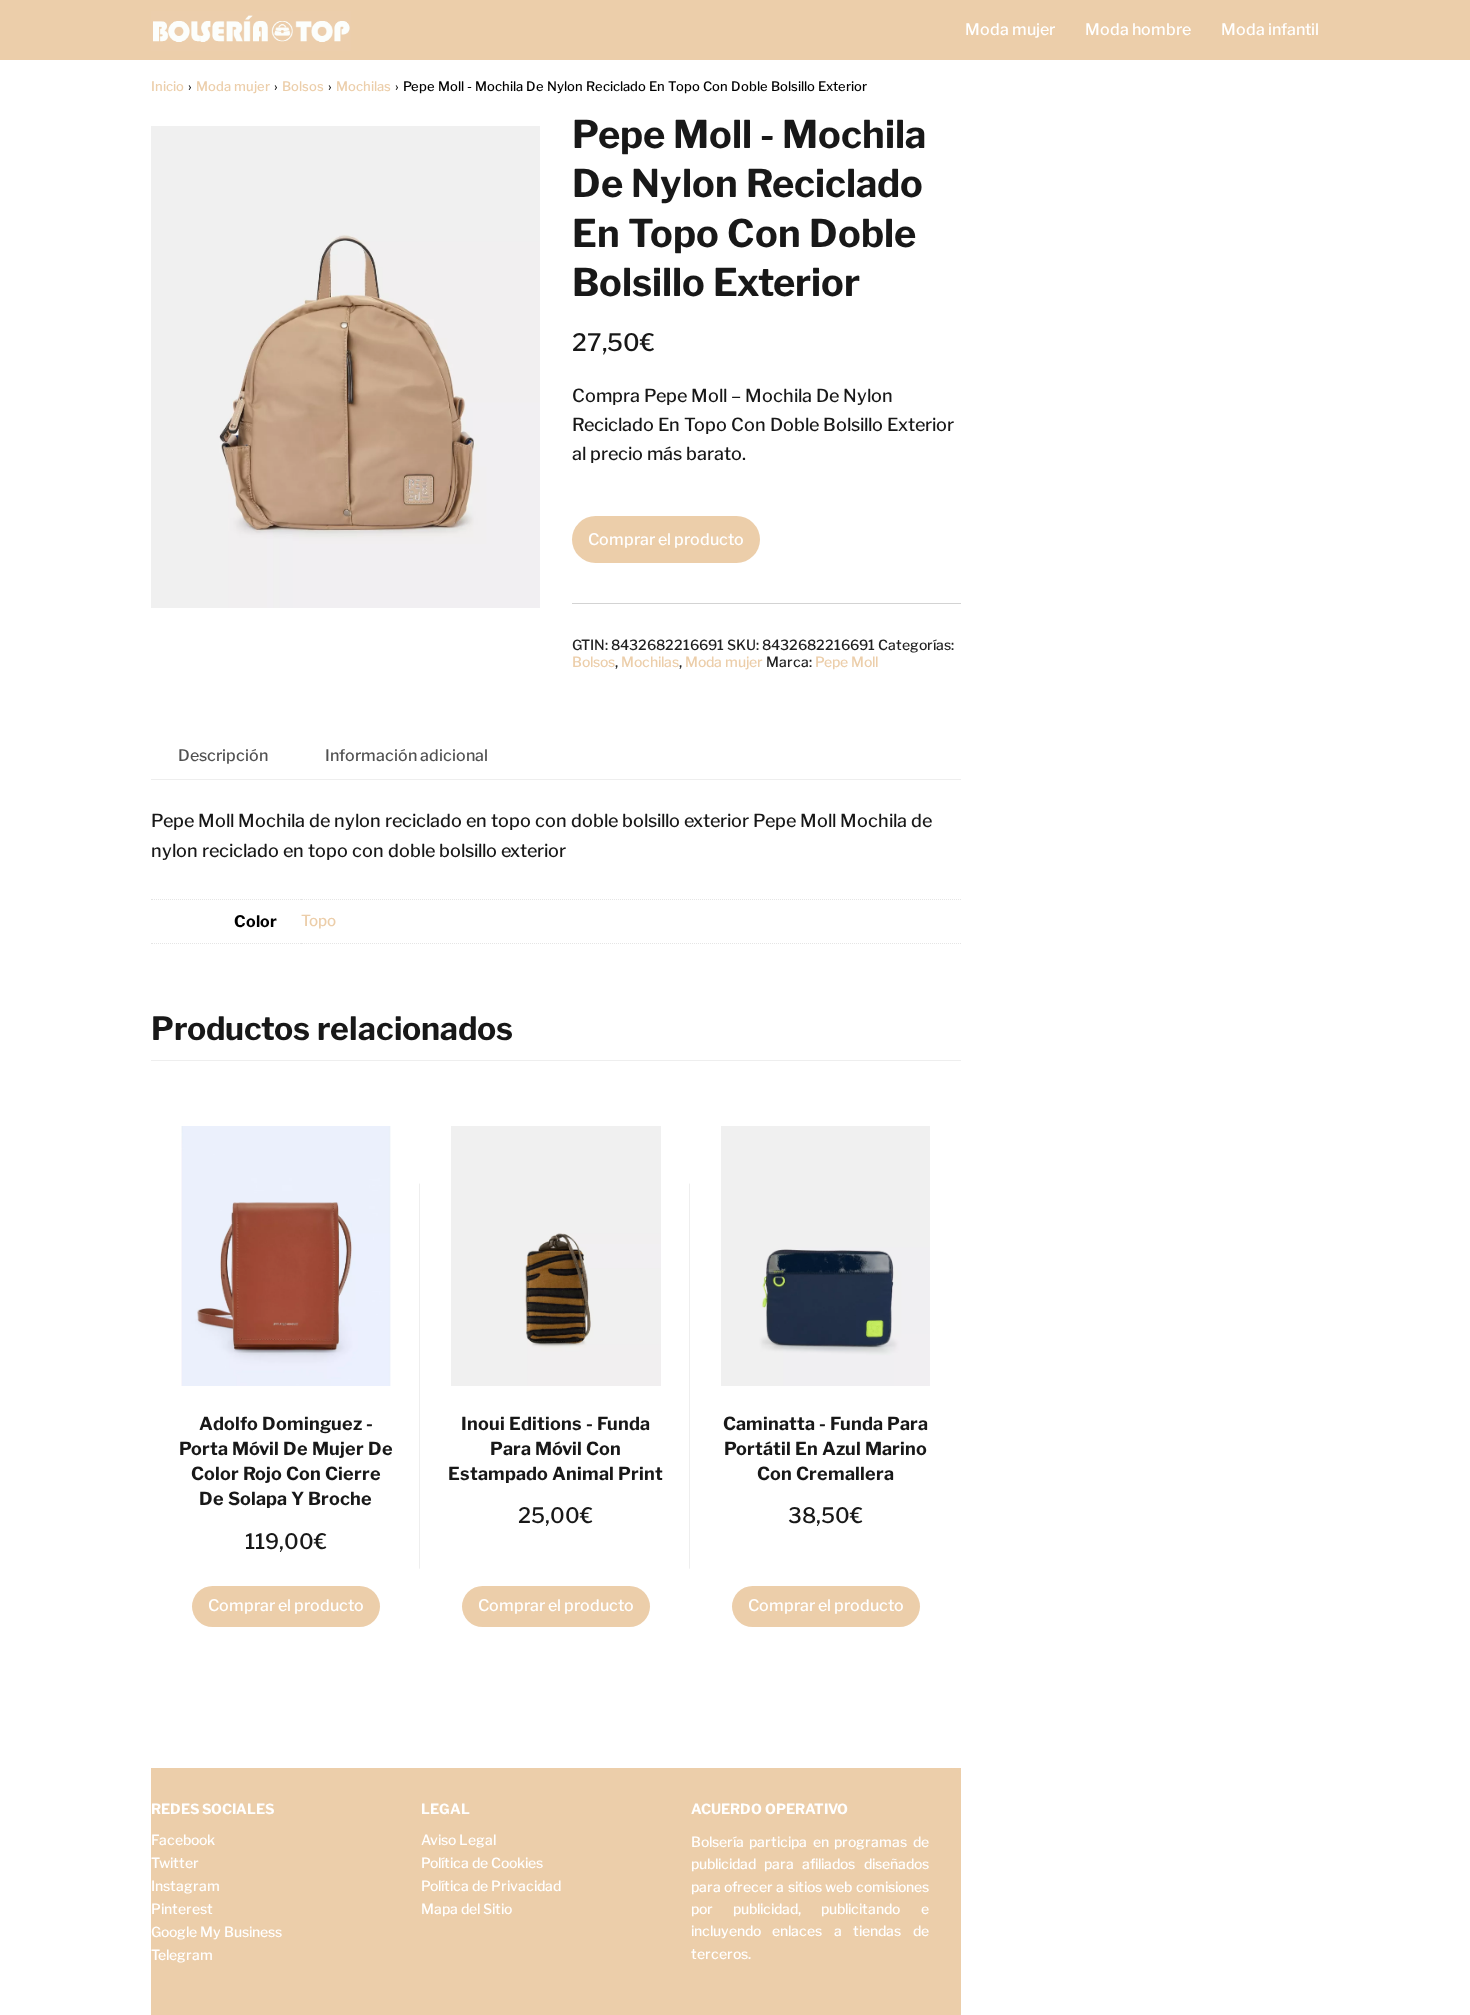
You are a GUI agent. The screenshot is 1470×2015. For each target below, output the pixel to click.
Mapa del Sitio (466, 1908)
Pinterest (182, 1908)
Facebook (183, 1839)
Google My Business (216, 1931)
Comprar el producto (666, 539)
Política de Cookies (482, 1862)
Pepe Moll (846, 661)
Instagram (185, 1885)
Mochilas (363, 86)
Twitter (175, 1862)
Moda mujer (1010, 29)
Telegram (182, 1954)
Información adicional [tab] (406, 755)
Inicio (167, 86)
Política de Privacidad (491, 1885)
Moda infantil (1270, 29)
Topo (318, 920)
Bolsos (303, 86)
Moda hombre (1138, 29)
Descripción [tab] (223, 755)
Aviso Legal (458, 1839)
